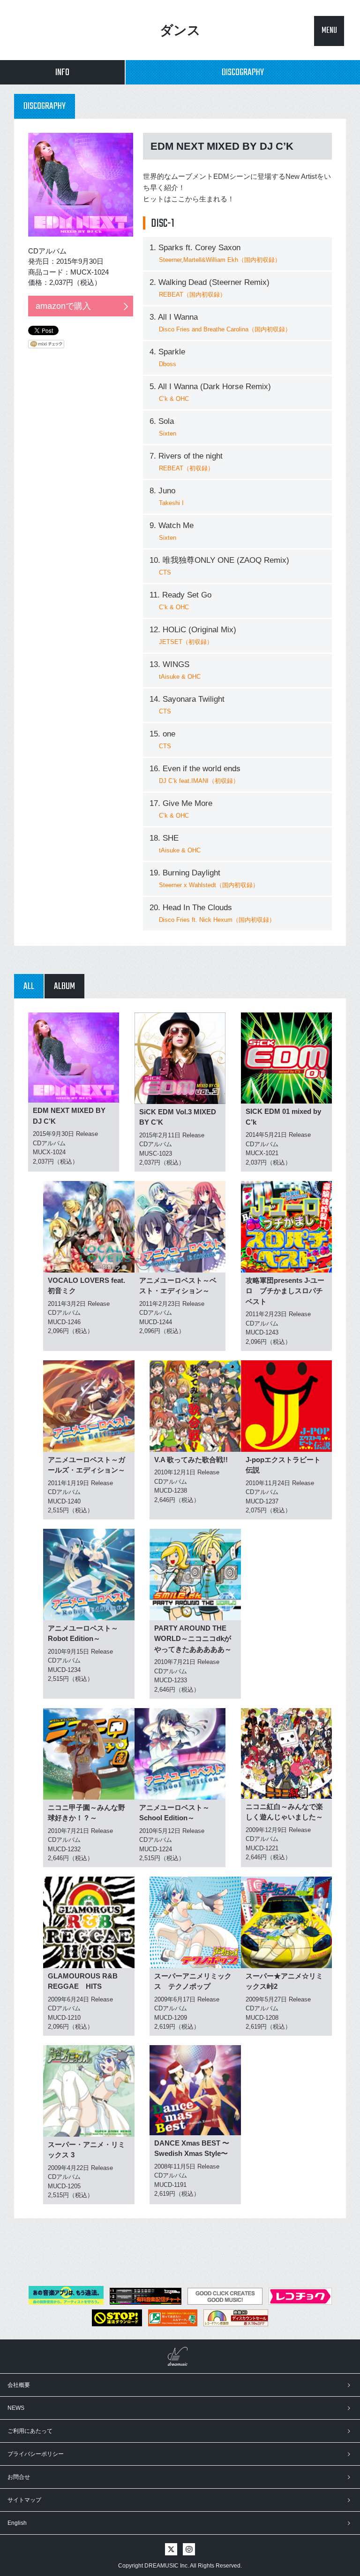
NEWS (16, 2408)
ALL (29, 986)
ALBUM (64, 986)
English (17, 2523)
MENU (329, 31)
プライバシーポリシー (36, 2454)
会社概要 (19, 2385)
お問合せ (19, 2477)
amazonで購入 (63, 306)
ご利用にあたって (30, 2431)
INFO (62, 73)
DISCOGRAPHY (243, 73)
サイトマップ (24, 2500)
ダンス (180, 30)
